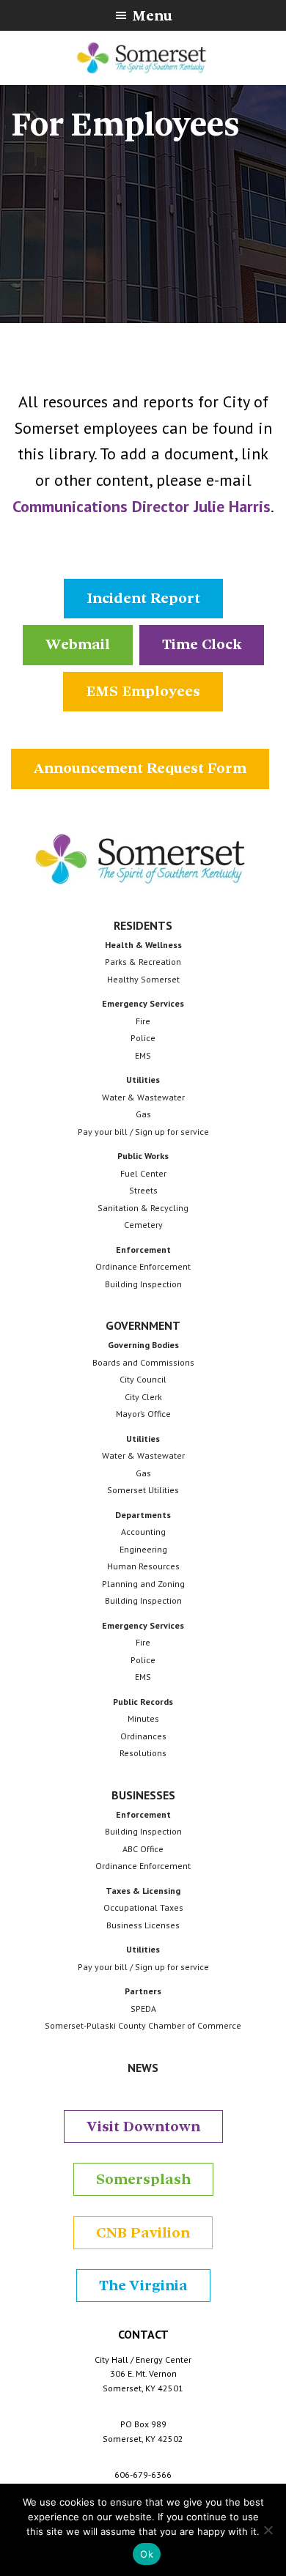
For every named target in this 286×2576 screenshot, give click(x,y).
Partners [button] (143, 1991)
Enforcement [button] (143, 1250)
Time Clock (202, 644)
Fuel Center (143, 1173)
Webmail (78, 644)
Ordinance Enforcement (143, 1266)
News (143, 2068)
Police (143, 1038)
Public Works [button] (143, 1156)
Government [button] (143, 1325)
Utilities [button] (143, 1080)
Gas (143, 1114)
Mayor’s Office (143, 1414)
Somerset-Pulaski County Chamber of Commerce (143, 2025)
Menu (152, 16)
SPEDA (143, 2009)
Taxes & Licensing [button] (143, 1891)
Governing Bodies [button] (143, 1345)
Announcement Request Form (140, 768)
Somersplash (143, 2179)
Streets (143, 1190)
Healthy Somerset (143, 979)
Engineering (143, 1549)
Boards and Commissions (143, 1362)
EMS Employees (143, 691)
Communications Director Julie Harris (142, 506)
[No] (268, 2530)
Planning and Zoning (143, 1584)
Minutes (143, 1718)
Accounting (143, 1532)
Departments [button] (143, 1515)
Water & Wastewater (143, 1097)
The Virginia (143, 2286)
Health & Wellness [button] (143, 945)
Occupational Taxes (143, 1907)
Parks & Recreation (143, 962)
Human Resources (143, 1566)
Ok (147, 2554)
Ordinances (143, 1736)
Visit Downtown (143, 2127)
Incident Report (143, 598)
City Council (143, 1379)
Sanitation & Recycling (143, 1208)
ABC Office (143, 1849)
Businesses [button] (143, 1795)
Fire (143, 1021)
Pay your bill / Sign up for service (143, 1132)
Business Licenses (143, 1925)
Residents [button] (143, 925)
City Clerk (143, 1397)
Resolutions (143, 1753)
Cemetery (143, 1225)
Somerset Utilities (143, 1490)
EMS (143, 1055)
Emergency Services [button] (143, 1003)
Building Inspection (143, 1284)
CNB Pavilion (143, 2233)
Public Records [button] (143, 1702)
